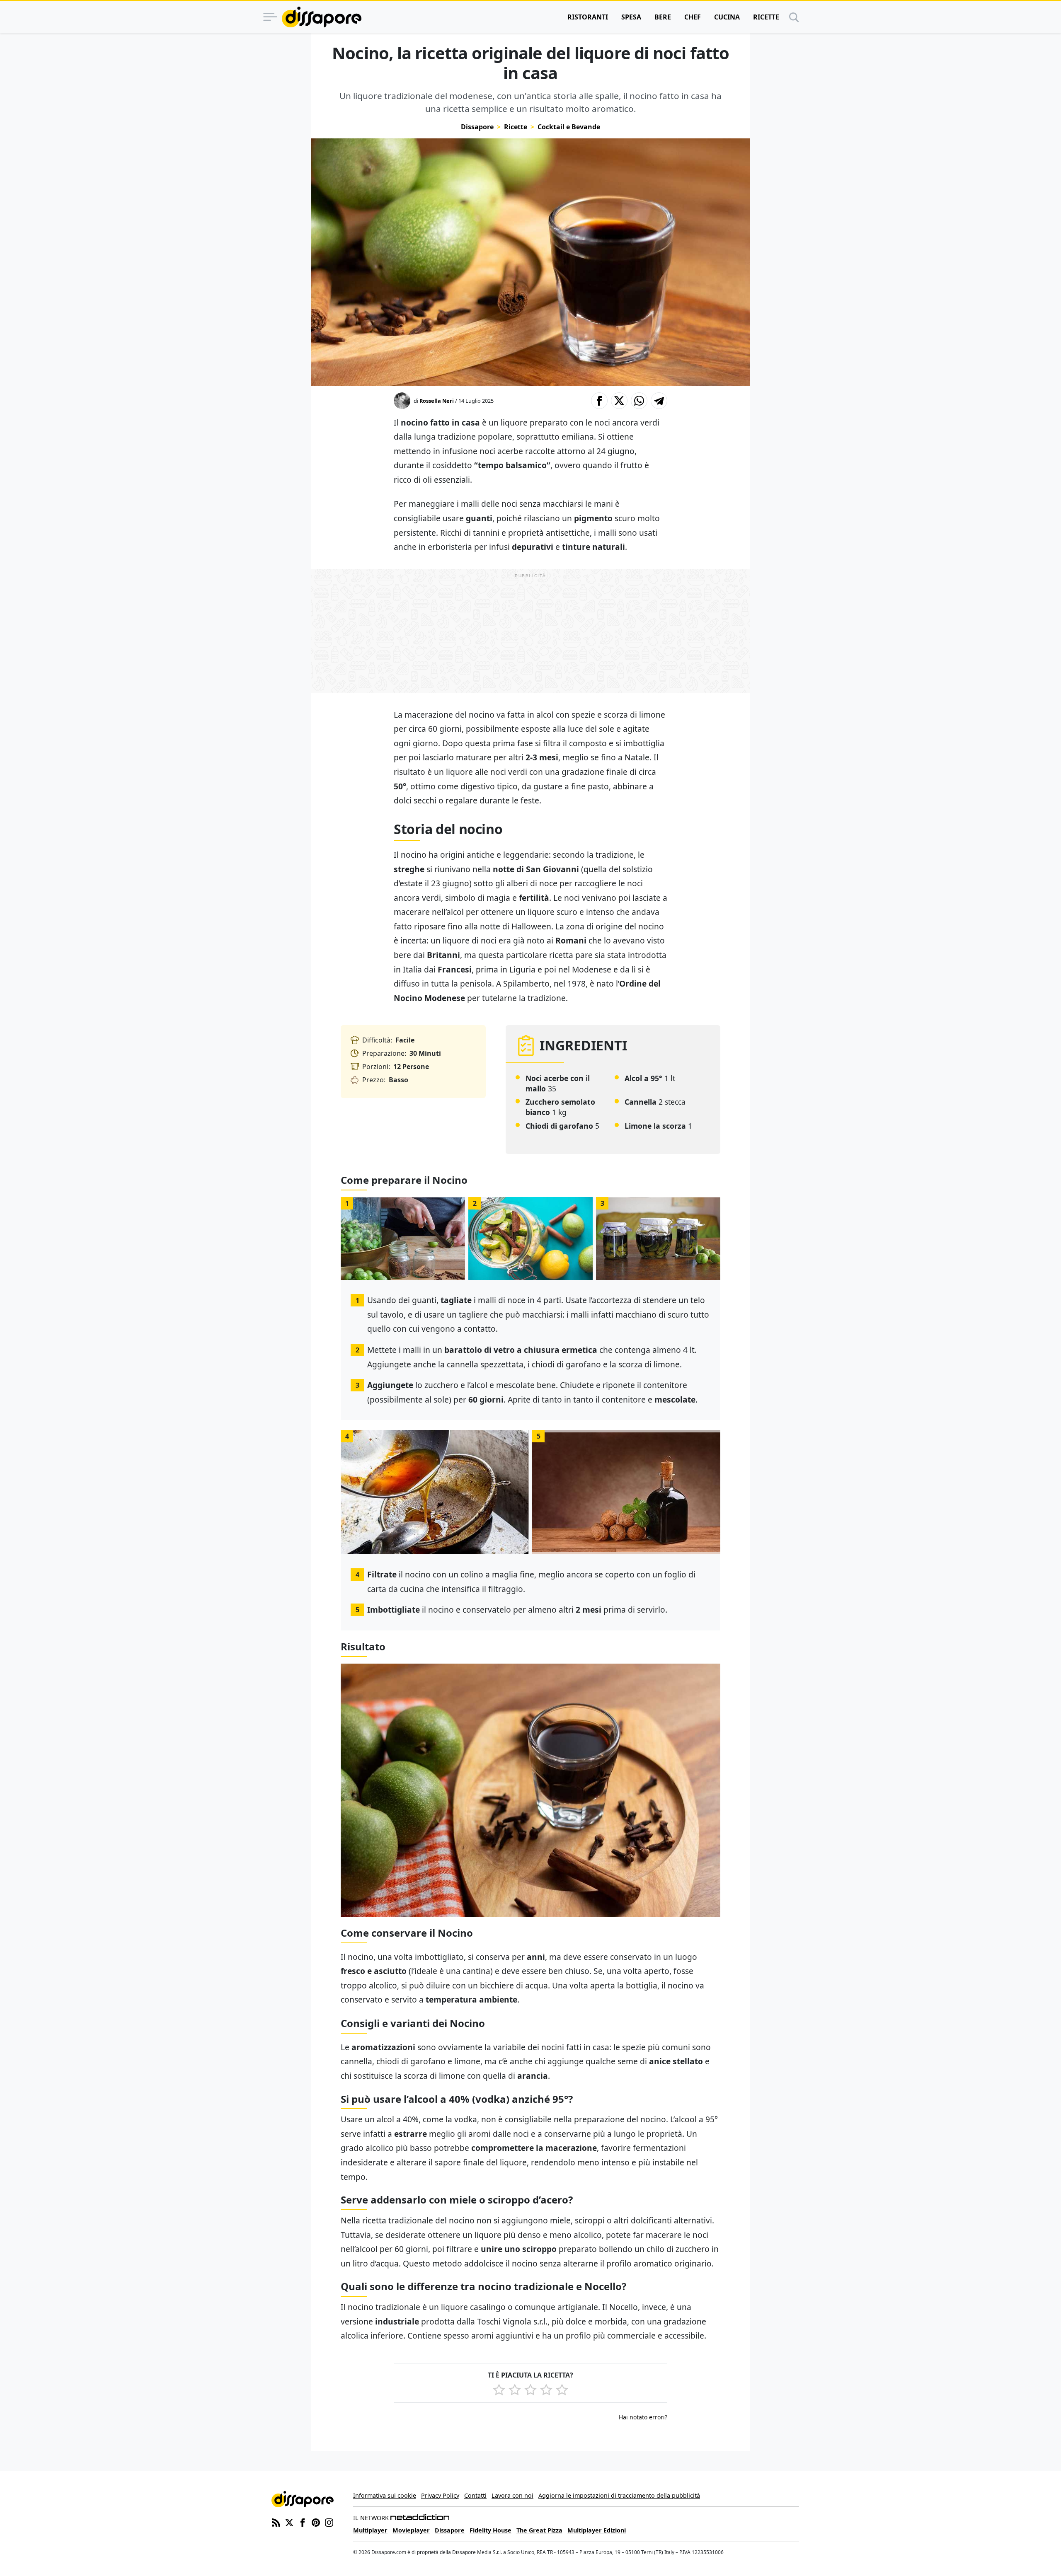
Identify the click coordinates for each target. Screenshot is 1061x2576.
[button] (599, 401)
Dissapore (477, 127)
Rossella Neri (437, 401)
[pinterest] (316, 2522)
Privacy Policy (440, 2495)
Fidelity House (491, 2530)
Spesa (631, 17)
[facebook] (303, 2522)
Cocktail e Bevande (569, 127)
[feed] (276, 2522)
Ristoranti (588, 17)
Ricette (766, 17)
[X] (289, 2522)
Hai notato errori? (643, 2417)
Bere (663, 17)
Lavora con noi (512, 2495)
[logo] (322, 17)
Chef (693, 17)
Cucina (727, 17)
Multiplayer (370, 2530)
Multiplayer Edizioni (597, 2530)
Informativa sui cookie (385, 2495)
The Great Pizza (539, 2530)
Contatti (475, 2495)
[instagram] (329, 2522)
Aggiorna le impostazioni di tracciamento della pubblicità (619, 2495)
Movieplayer (411, 2530)
